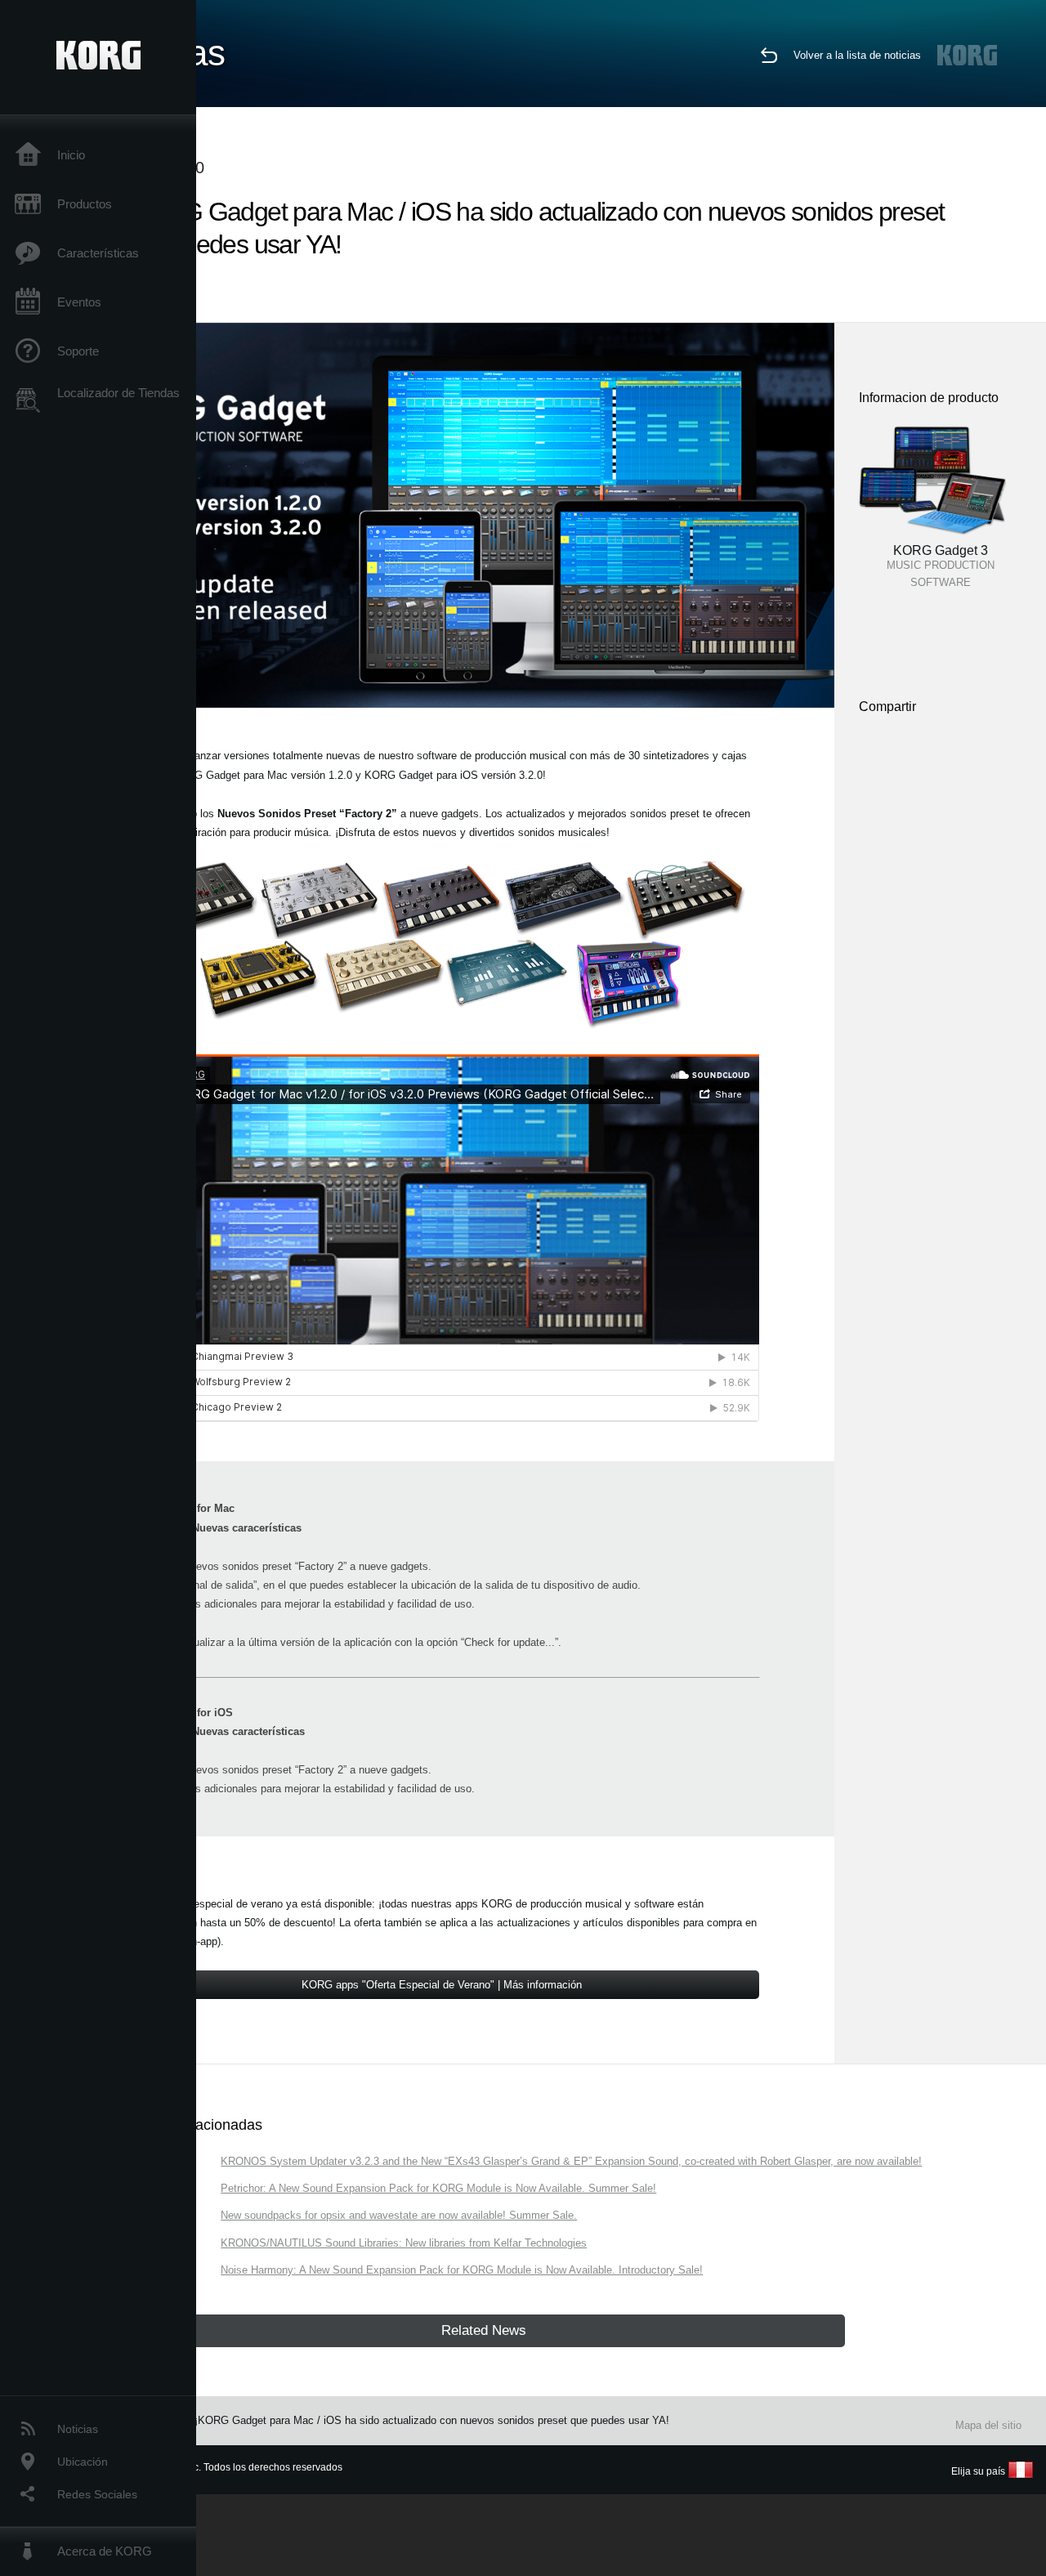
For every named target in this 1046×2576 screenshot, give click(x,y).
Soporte (78, 351)
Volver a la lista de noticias (857, 55)
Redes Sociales (97, 2494)
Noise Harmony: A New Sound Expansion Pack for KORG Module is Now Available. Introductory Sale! (462, 2270)
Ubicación (83, 2462)
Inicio (71, 155)
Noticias (78, 2429)
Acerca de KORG (105, 2551)
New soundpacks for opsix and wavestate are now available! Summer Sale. (399, 2215)
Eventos (79, 302)
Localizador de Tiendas (118, 393)
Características (98, 253)
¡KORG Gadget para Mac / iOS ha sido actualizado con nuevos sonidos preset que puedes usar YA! (432, 2420)
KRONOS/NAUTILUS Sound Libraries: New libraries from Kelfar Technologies (404, 2243)
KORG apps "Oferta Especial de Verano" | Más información (442, 1985)
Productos (85, 204)
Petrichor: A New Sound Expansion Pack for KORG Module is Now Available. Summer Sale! (438, 2188)
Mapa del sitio (988, 2425)
